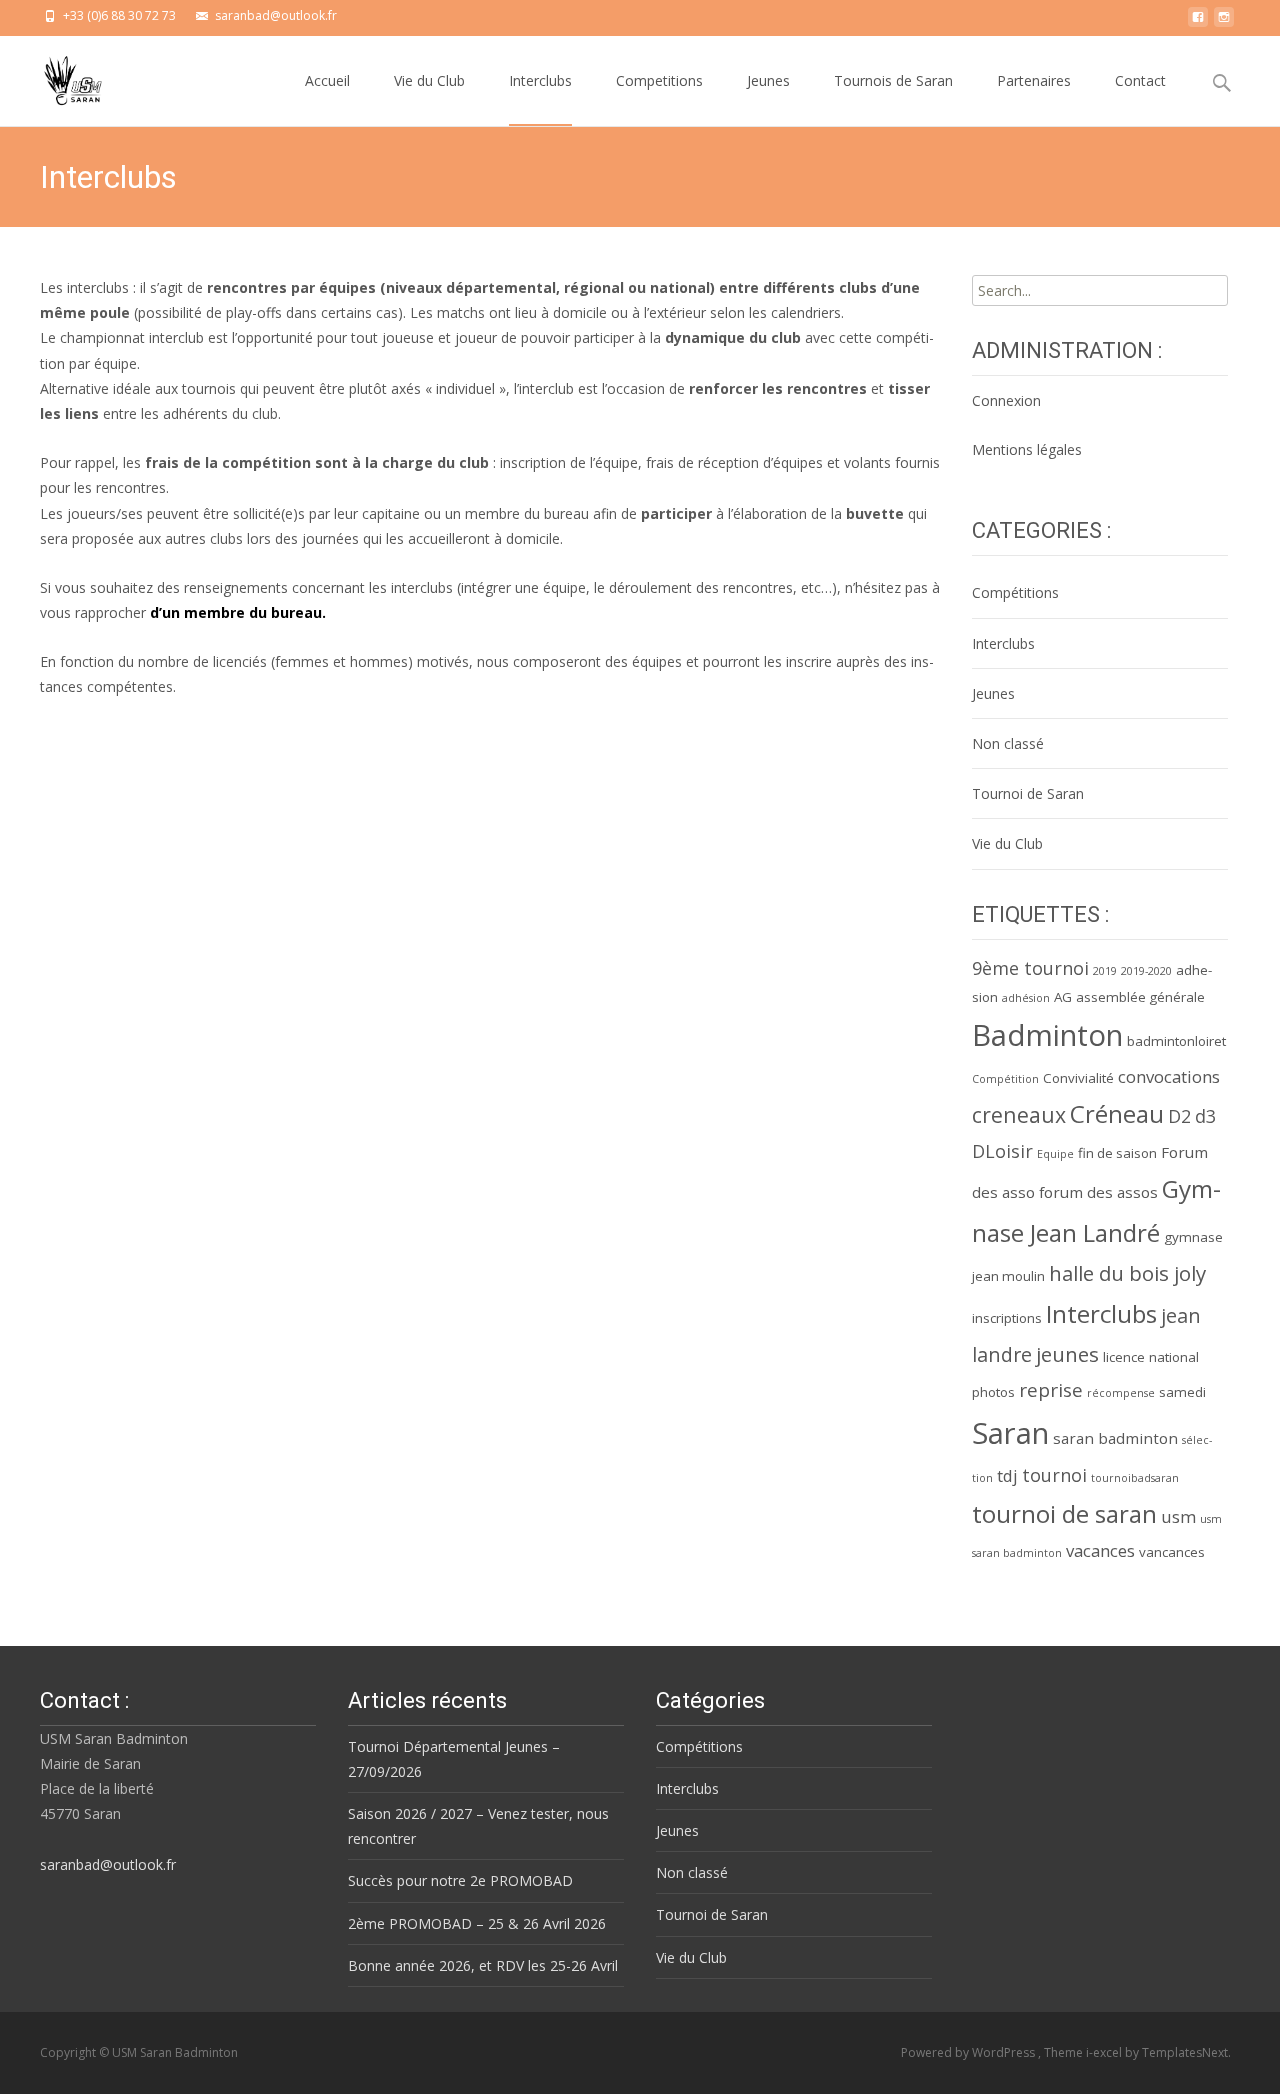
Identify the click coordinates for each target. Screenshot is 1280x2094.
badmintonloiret (1176, 1041)
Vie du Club (429, 80)
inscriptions (1007, 1318)
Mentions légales (1027, 449)
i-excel (1105, 2052)
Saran (1010, 1433)
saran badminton (1115, 1438)
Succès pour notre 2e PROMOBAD (460, 1880)
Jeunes (768, 80)
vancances (1172, 1552)
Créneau (1117, 1113)
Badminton (1047, 1035)
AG (1063, 997)
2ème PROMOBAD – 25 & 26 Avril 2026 (477, 1923)
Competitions (659, 80)
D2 (1179, 1116)
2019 (1105, 971)
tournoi (1054, 1475)
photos (993, 1392)
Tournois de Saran (893, 80)
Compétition (1005, 1079)
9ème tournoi (1030, 968)
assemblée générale (1140, 997)
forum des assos (1098, 1192)
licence (1124, 1357)
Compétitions (1015, 592)
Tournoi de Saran (1028, 793)
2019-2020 (1146, 971)
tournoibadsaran (1135, 1478)
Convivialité (1078, 1078)
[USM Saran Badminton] (57, 76)
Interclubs (540, 80)
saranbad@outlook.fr (108, 1864)
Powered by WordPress (969, 2052)
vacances (1100, 1550)
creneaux (1019, 1114)
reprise (1051, 1390)
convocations (1169, 1076)
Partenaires (1034, 80)
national (1174, 1357)
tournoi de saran (1064, 1513)
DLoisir (1002, 1151)
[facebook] (1198, 22)
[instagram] (1224, 22)
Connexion (1006, 400)
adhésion (1026, 998)
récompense (1121, 1393)
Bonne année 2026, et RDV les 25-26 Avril (483, 1965)
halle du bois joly (1127, 1273)
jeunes (1067, 1354)
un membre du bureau (242, 612)
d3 (1205, 1116)
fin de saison (1117, 1153)
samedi (1182, 1392)
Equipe (1055, 1154)
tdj (1007, 1475)
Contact (1140, 80)
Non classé (1008, 743)
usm (1178, 1516)
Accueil (327, 80)
